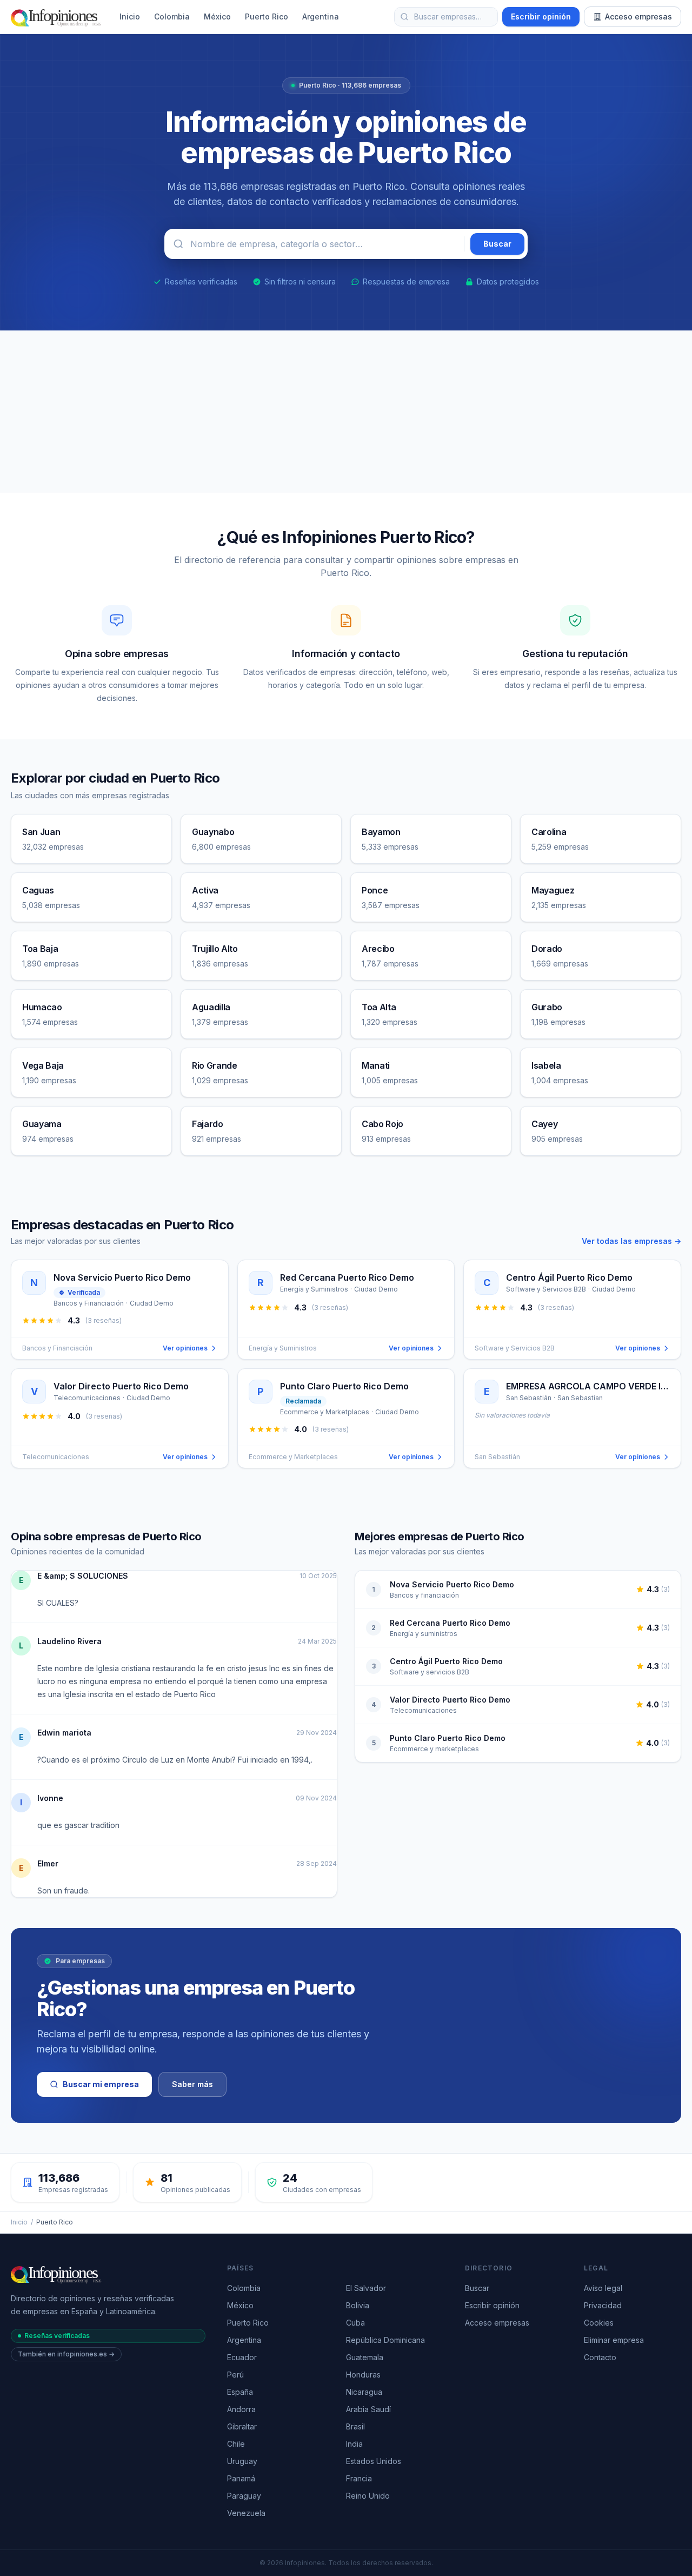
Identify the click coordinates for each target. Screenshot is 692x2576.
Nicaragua (364, 2392)
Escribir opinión (541, 16)
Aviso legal (603, 2288)
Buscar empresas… (448, 16)
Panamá (241, 2478)
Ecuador (242, 2357)
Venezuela (246, 2513)
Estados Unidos (374, 2461)
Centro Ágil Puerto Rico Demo (446, 1661)
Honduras (363, 2375)
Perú (235, 2375)
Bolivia (358, 2305)
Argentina (321, 16)
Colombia (172, 16)
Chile (236, 2444)
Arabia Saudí (368, 2409)
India (354, 2444)
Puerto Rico (267, 16)
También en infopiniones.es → (66, 2354)
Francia (359, 2478)
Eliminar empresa (614, 2340)
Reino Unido (368, 2496)
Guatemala (365, 2357)
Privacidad (603, 2305)
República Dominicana (385, 2340)
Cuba (355, 2323)
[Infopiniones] (58, 17)
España (240, 2392)
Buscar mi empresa (101, 2084)
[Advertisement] (346, 412)
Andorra (241, 2409)
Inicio (130, 16)
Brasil (355, 2426)
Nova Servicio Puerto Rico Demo (452, 1584)
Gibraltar (242, 2426)
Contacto (600, 2357)
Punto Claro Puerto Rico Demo (448, 1738)
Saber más (192, 2084)
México (217, 16)
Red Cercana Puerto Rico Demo (450, 1623)
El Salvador (366, 2288)
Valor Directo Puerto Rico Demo (450, 1700)
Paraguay (244, 2496)
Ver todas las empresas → (631, 1241)
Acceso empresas (638, 16)
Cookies (599, 2323)
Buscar (477, 2288)
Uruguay (242, 2461)
